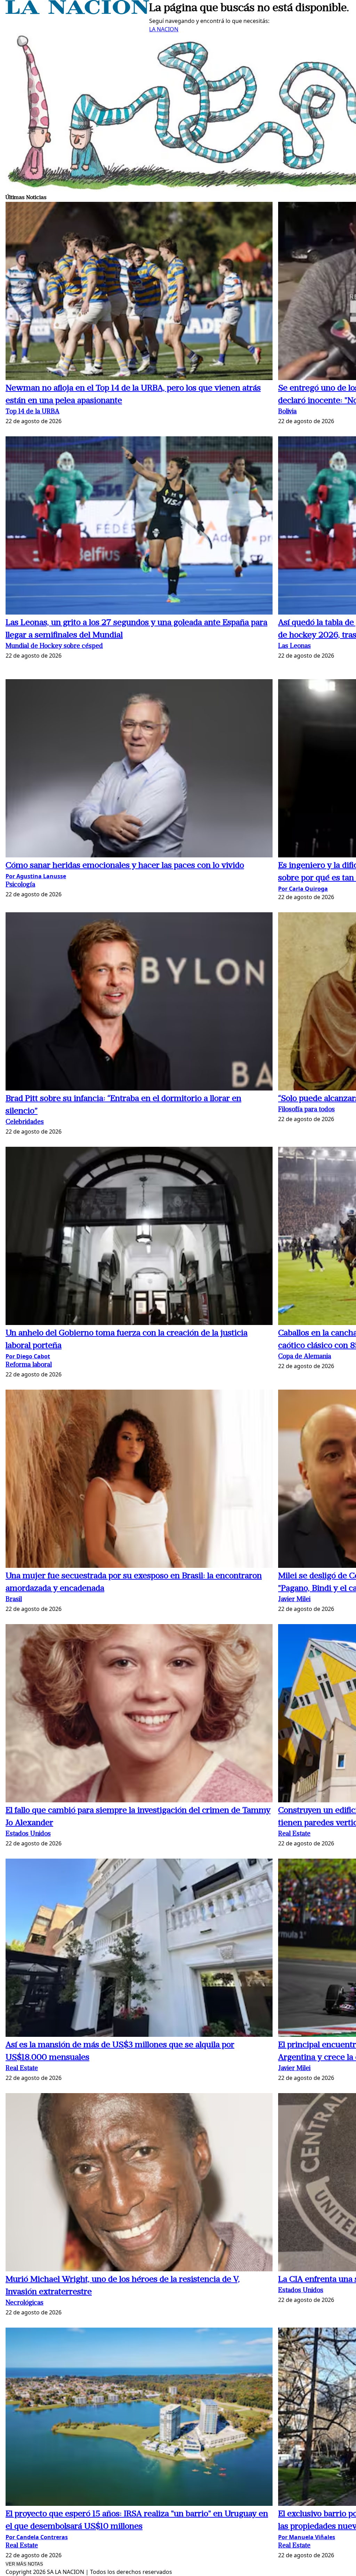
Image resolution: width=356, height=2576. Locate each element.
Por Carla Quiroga (303, 889)
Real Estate (294, 1834)
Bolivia (287, 412)
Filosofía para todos (306, 1110)
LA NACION (164, 29)
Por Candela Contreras (37, 2537)
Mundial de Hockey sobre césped (54, 646)
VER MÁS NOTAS (24, 2564)
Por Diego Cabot (28, 1356)
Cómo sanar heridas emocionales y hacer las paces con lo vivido (125, 866)
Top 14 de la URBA (33, 412)
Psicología (20, 885)
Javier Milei (294, 1600)
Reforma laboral (29, 1365)
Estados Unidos (28, 1834)
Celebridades (25, 1122)
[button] (139, 292)
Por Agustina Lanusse (36, 876)
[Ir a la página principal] (77, 12)
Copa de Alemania (305, 1357)
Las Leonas (294, 646)
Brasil (14, 1600)
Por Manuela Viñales (307, 2537)
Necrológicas (25, 2303)
